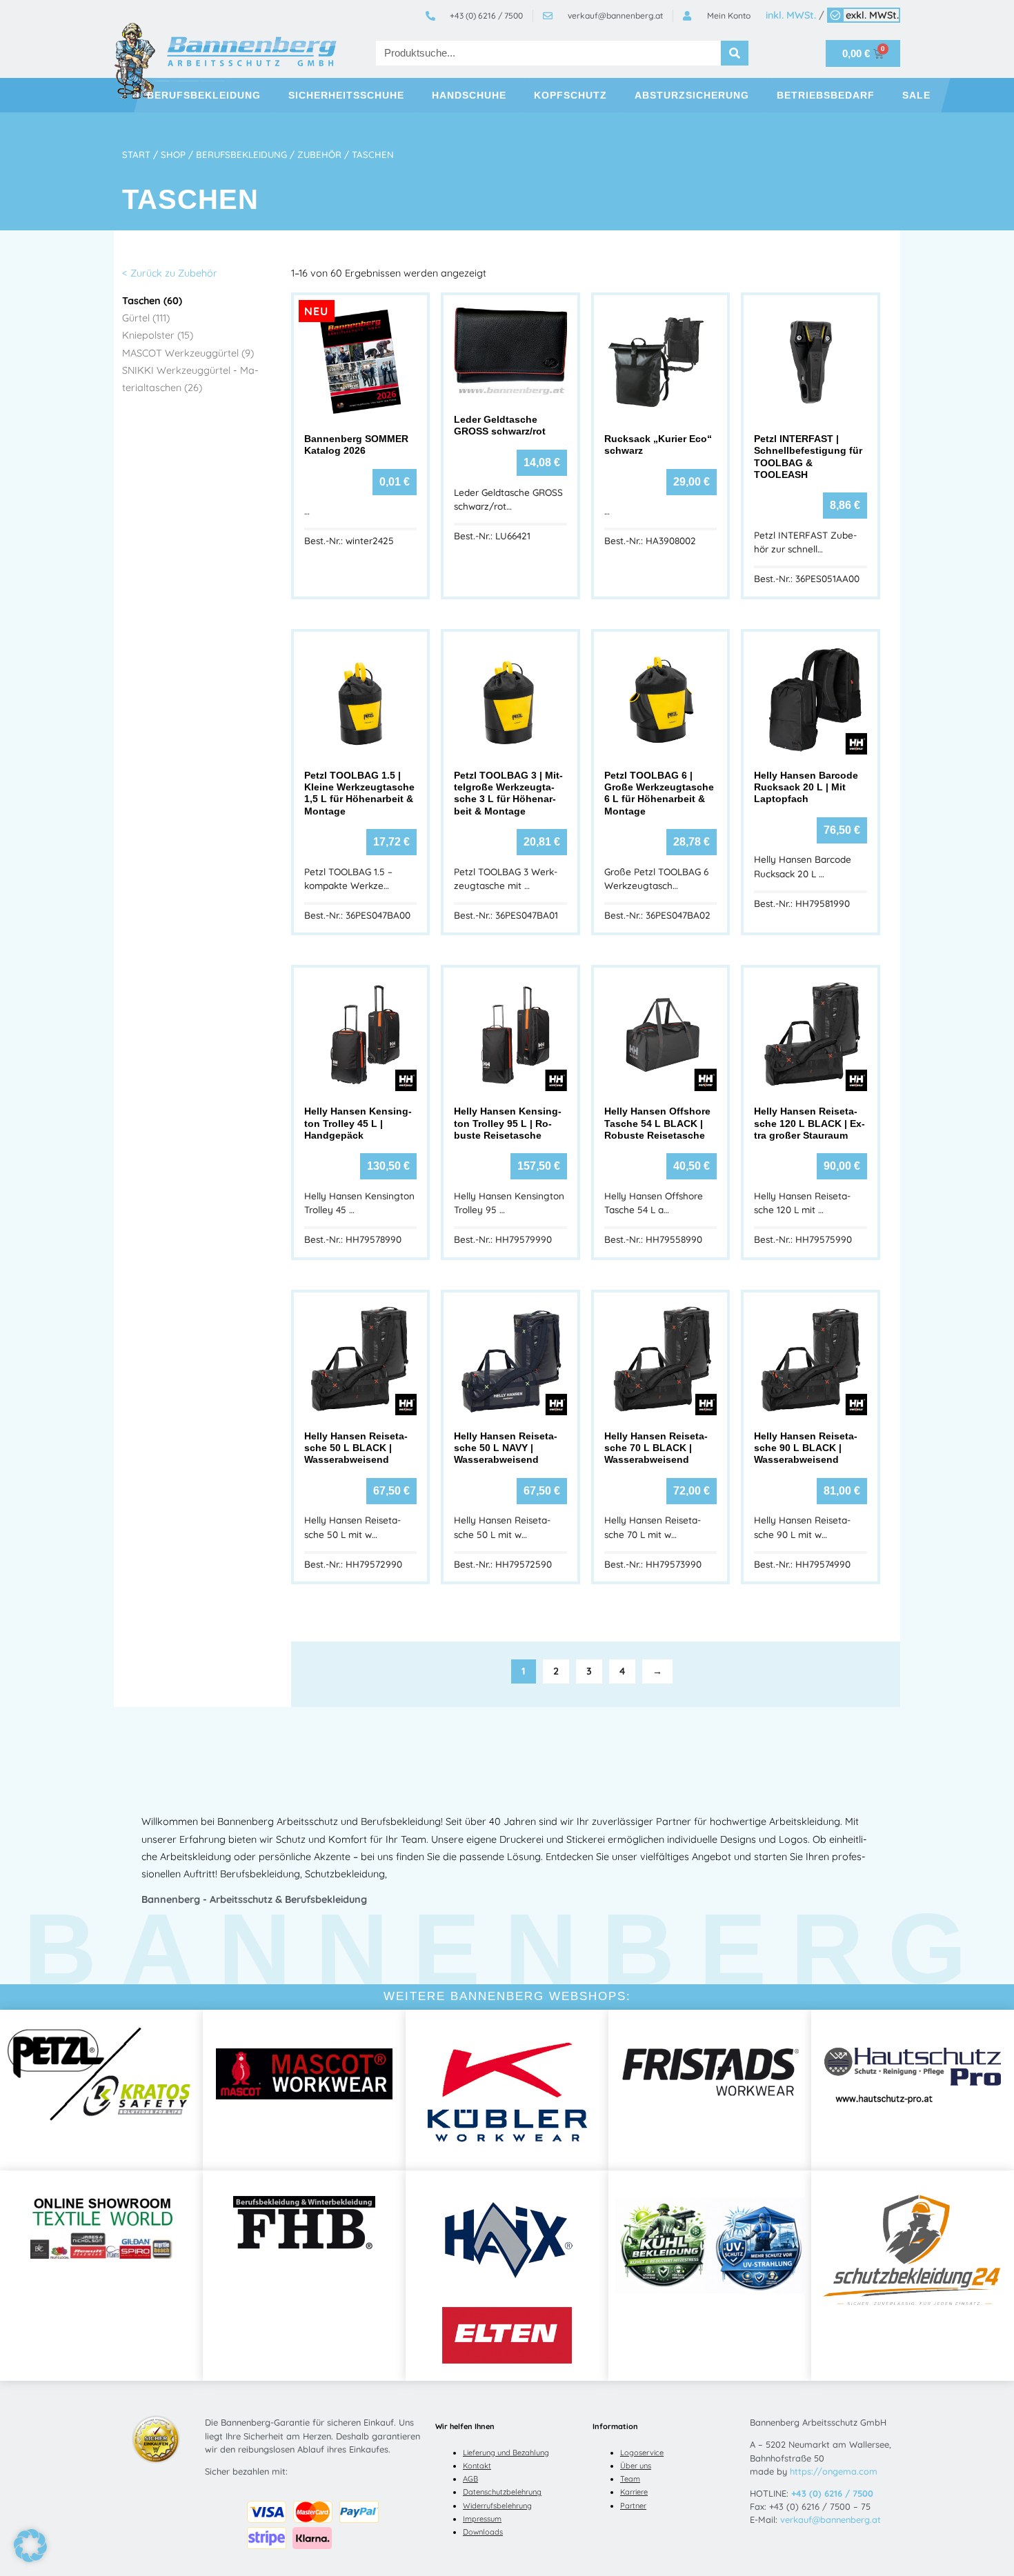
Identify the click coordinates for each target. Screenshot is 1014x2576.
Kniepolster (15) (158, 335)
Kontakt (477, 2466)
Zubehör (319, 154)
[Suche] (735, 53)
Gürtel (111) (146, 318)
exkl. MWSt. (872, 15)
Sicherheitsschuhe (346, 95)
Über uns (636, 2466)
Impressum (482, 2519)
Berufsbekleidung (204, 95)
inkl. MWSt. (791, 15)
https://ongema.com (834, 2471)
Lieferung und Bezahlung (506, 2453)
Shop (173, 154)
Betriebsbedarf (826, 95)
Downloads (483, 2532)
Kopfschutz (570, 95)
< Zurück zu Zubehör (170, 273)
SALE (916, 95)
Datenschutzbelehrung (502, 2492)
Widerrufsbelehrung (497, 2506)
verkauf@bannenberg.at (831, 2519)
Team (630, 2479)
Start (136, 154)
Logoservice (642, 2453)
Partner (633, 2506)
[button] (30, 2546)
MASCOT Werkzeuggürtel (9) (188, 353)
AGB (470, 2479)
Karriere (634, 2492)
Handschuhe (469, 95)
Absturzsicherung (692, 95)
